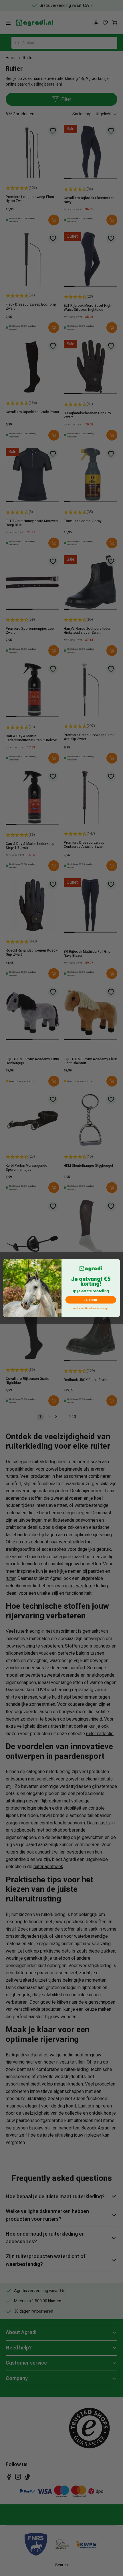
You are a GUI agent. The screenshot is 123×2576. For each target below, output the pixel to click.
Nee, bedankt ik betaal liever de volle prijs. (91, 1309)
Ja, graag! (91, 1300)
